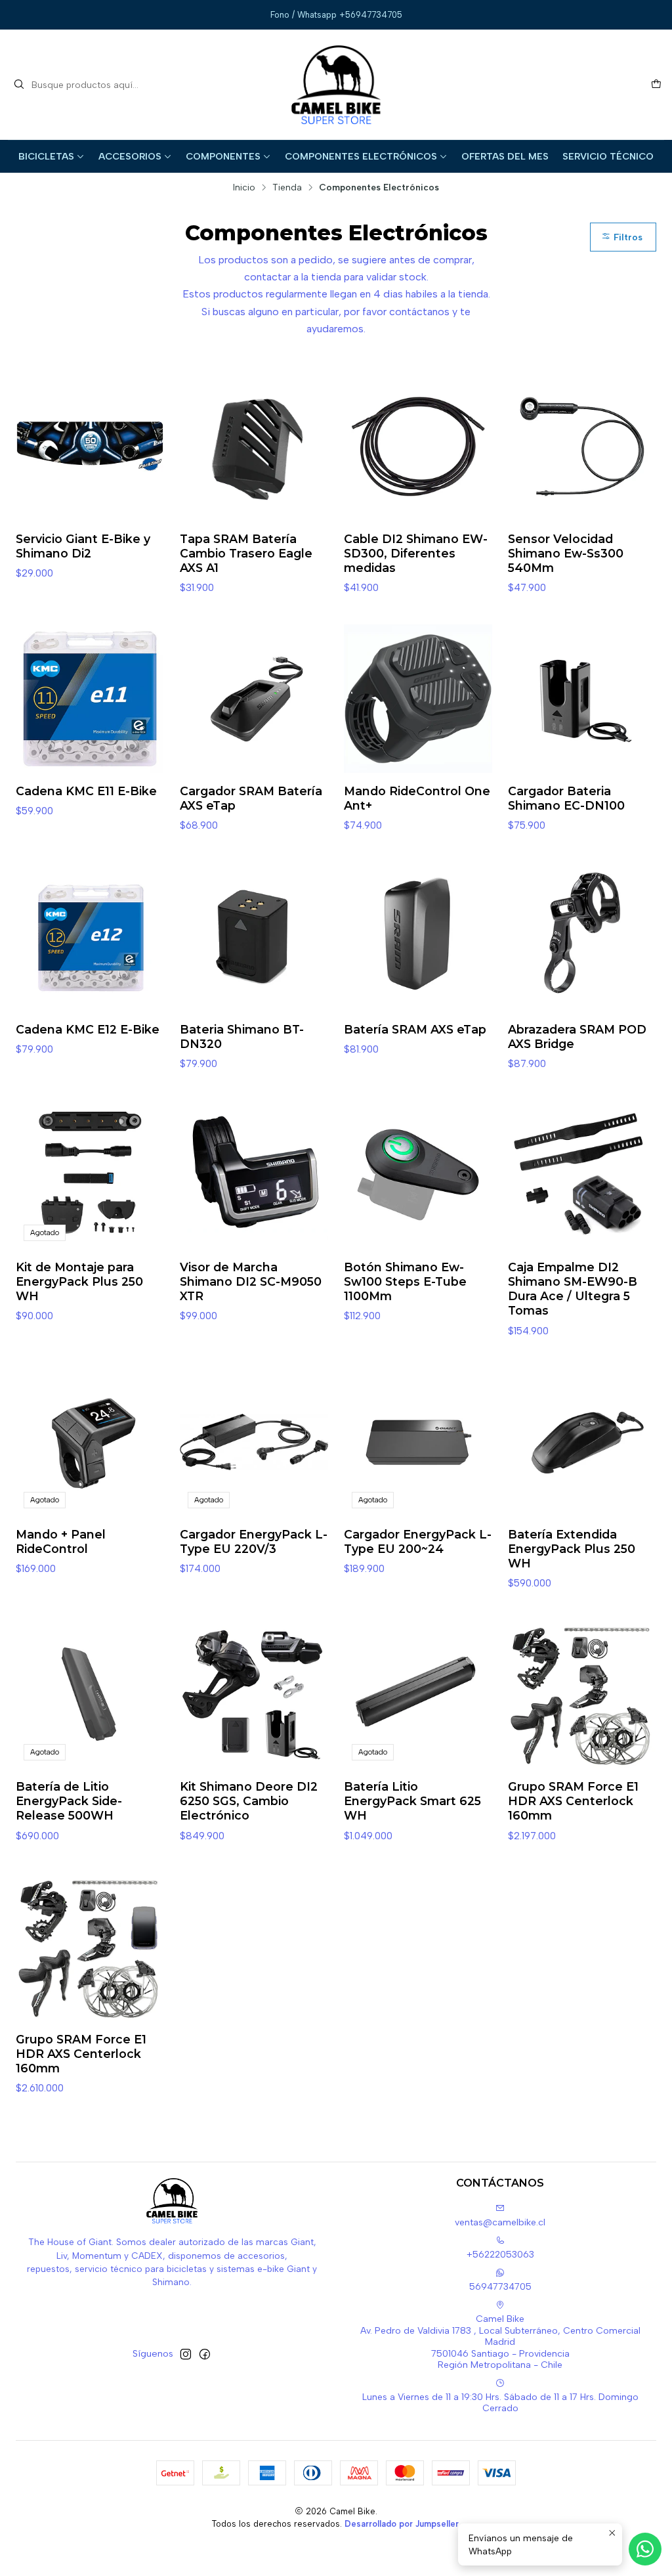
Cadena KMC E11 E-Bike (86, 791)
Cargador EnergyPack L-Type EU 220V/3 (254, 1541)
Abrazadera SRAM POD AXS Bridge (577, 1037)
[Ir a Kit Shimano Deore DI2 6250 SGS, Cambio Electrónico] (254, 1694)
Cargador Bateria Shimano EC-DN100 (566, 798)
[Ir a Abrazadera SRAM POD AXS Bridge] (582, 937)
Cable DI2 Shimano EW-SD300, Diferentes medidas (416, 553)
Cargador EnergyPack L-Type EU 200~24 (418, 1541)
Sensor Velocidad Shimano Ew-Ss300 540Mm (566, 553)
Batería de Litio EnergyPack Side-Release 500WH (69, 1801)
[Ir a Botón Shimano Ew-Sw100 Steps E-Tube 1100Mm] (418, 1175)
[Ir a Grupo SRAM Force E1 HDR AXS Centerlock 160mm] (582, 1694)
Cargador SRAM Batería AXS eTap (251, 798)
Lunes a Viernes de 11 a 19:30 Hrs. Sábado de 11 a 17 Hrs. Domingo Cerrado (500, 2403)
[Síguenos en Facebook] (205, 2354)
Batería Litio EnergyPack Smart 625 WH (412, 1801)
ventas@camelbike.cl (500, 2222)
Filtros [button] (627, 237)
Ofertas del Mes (505, 156)
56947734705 (500, 2287)
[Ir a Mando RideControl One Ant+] (418, 699)
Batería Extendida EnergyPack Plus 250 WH (572, 1549)
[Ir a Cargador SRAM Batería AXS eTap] (254, 699)
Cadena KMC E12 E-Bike (88, 1029)
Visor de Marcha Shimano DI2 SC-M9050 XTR (251, 1281)
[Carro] (656, 85)
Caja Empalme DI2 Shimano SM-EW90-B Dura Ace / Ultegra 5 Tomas (573, 1289)
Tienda (287, 188)
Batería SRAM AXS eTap (415, 1029)
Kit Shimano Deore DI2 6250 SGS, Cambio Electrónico (249, 1801)
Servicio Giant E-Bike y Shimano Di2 (83, 546)
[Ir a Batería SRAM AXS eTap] (418, 937)
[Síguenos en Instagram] (186, 2354)
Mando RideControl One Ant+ (417, 798)
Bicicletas (46, 156)
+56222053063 (500, 2255)
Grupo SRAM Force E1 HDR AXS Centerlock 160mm (573, 1801)
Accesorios (130, 156)
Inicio (244, 188)
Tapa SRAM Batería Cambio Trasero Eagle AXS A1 (246, 553)
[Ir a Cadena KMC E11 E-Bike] (90, 699)
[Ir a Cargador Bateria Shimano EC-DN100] (582, 699)
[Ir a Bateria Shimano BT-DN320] (254, 937)
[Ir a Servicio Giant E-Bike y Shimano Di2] (90, 447)
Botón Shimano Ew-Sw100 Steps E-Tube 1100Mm (405, 1281)
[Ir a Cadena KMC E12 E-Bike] (90, 937)
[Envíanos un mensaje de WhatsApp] (645, 2549)
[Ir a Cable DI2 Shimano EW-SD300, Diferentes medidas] (418, 447)
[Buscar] (19, 85)
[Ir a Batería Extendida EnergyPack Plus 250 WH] (582, 1442)
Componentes (223, 156)
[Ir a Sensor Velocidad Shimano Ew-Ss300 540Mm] (582, 447)
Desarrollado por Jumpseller (402, 2524)
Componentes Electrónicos (361, 156)
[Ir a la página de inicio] (336, 85)
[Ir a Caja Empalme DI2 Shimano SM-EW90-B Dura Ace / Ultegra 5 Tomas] (582, 1175)
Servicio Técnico (608, 156)
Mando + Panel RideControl (61, 1541)
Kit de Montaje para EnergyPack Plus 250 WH (79, 1281)
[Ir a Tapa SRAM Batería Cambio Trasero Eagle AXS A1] (254, 447)
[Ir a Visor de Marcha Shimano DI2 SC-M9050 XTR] (254, 1175)
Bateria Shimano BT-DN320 (242, 1037)
